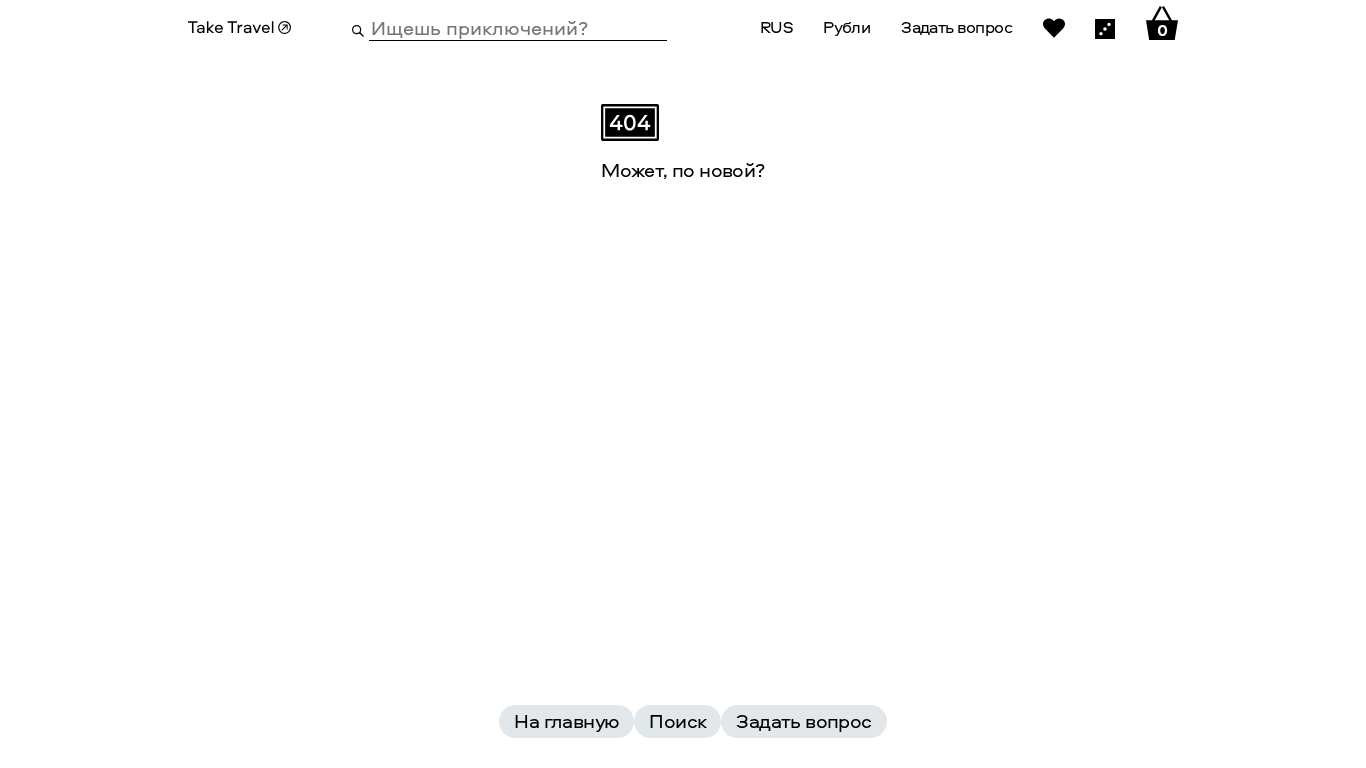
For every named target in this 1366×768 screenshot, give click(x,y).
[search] (358, 28)
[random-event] (1105, 27)
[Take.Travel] (239, 27)
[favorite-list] (1054, 27)
